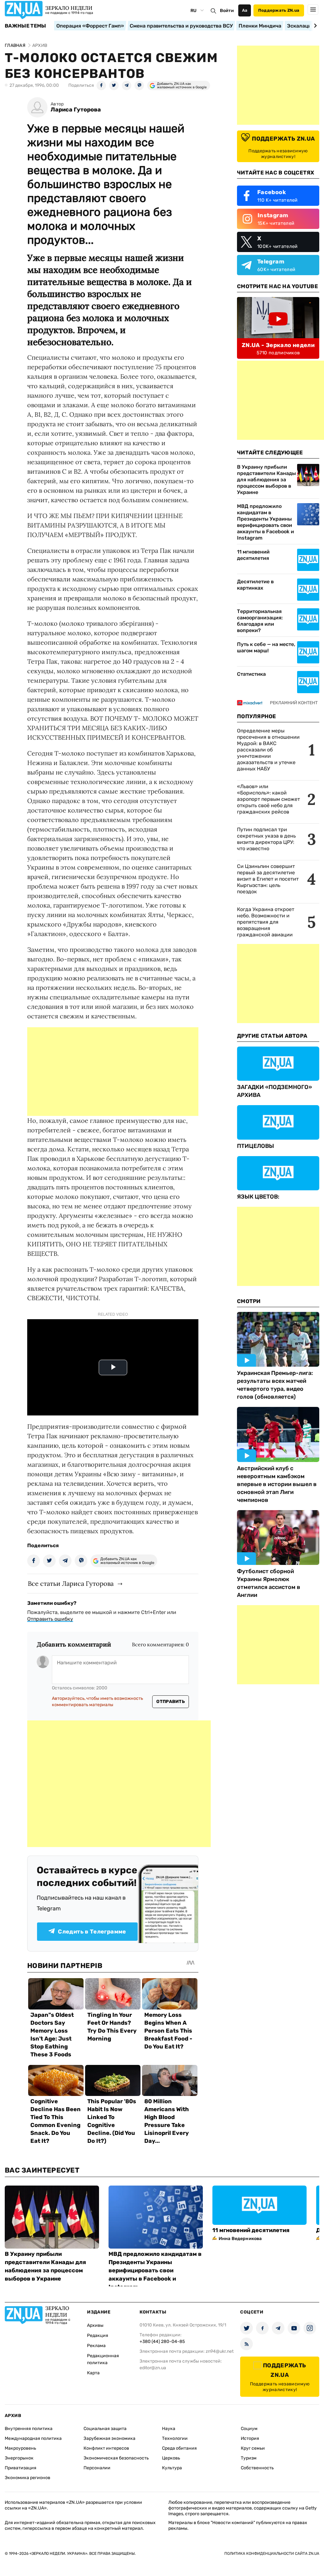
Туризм (249, 2458)
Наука (169, 2429)
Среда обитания (179, 2448)
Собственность (257, 2468)
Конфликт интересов (106, 2448)
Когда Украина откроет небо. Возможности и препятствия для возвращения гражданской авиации (266, 922)
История (250, 2438)
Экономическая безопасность (116, 2458)
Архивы (95, 2325)
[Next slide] (314, 26)
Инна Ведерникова (240, 2239)
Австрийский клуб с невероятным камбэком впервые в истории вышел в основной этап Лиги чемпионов (277, 1484)
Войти (227, 11)
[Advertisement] (113, 1072)
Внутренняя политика (29, 2429)
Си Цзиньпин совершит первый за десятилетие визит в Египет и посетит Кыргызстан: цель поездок (268, 879)
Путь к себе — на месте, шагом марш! (266, 647)
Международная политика (33, 2438)
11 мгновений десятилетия (253, 555)
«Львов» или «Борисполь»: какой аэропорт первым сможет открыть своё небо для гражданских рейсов (268, 799)
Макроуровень (20, 2448)
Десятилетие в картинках (255, 585)
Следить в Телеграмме (92, 1932)
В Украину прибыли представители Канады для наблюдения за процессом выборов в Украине (266, 480)
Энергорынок (19, 2458)
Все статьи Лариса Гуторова (71, 1583)
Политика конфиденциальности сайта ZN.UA (272, 2554)
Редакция (98, 2335)
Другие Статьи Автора (272, 1036)
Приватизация (21, 2468)
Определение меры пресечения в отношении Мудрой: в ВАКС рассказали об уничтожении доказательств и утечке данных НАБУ (268, 750)
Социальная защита (105, 2429)
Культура (172, 2468)
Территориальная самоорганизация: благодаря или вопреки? (260, 621)
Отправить (171, 1702)
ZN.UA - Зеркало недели (278, 345)
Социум (249, 2429)
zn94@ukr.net (220, 2351)
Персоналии (97, 2468)
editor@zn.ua (153, 2368)
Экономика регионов (28, 2478)
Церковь (171, 2458)
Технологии (175, 2438)
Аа (245, 10)
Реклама (96, 2346)
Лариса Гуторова (76, 110)
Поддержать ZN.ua (279, 10)
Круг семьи (253, 2448)
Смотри (249, 1301)
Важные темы (25, 26)
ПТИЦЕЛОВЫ (255, 1146)
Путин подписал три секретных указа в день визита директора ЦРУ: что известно (266, 839)
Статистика (251, 674)
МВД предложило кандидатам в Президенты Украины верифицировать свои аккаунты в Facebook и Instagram (265, 522)
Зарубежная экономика (109, 2438)
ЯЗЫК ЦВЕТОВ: (258, 1197)
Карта (93, 2373)
